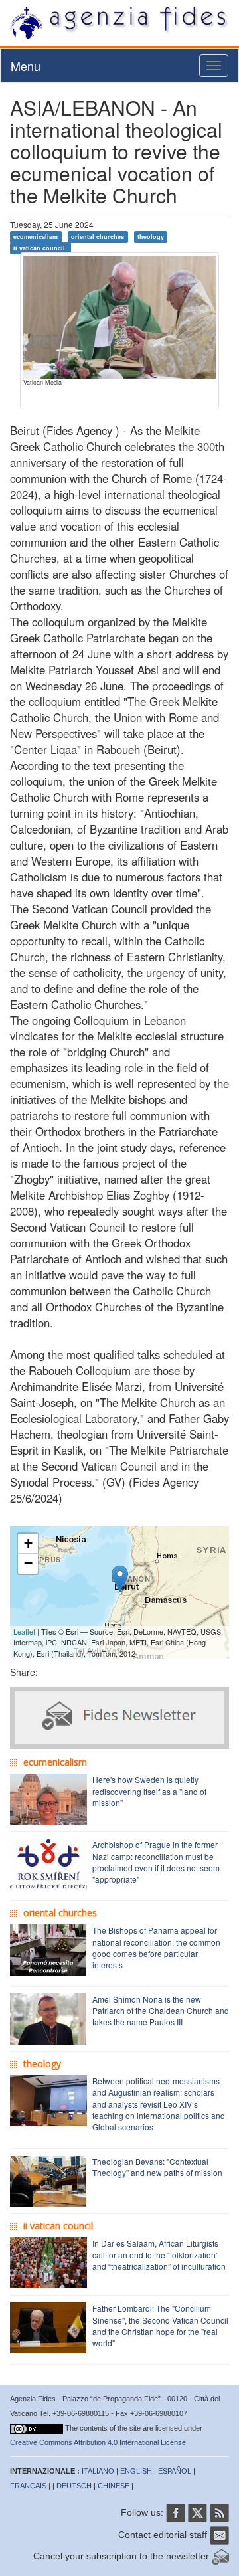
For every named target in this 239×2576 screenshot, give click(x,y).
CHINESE (114, 2486)
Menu (26, 66)
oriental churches (98, 237)
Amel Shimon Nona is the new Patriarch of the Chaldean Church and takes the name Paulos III (161, 2010)
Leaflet (24, 1631)
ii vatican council (40, 248)
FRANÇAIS (28, 2486)
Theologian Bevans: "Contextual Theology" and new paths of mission (157, 2167)
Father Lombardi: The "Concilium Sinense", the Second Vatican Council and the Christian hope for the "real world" (160, 2325)
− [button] (28, 1563)
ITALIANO (98, 2471)
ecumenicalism (36, 237)
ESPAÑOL (175, 2471)
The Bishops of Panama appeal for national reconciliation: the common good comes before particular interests (156, 1947)
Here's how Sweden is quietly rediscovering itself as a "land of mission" (149, 1791)
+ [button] (28, 1543)
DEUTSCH (74, 2486)
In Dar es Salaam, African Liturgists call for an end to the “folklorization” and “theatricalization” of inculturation (159, 2254)
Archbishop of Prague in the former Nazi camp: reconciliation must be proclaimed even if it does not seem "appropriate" (156, 1861)
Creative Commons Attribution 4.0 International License (98, 2442)
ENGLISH (136, 2471)
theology (151, 237)
